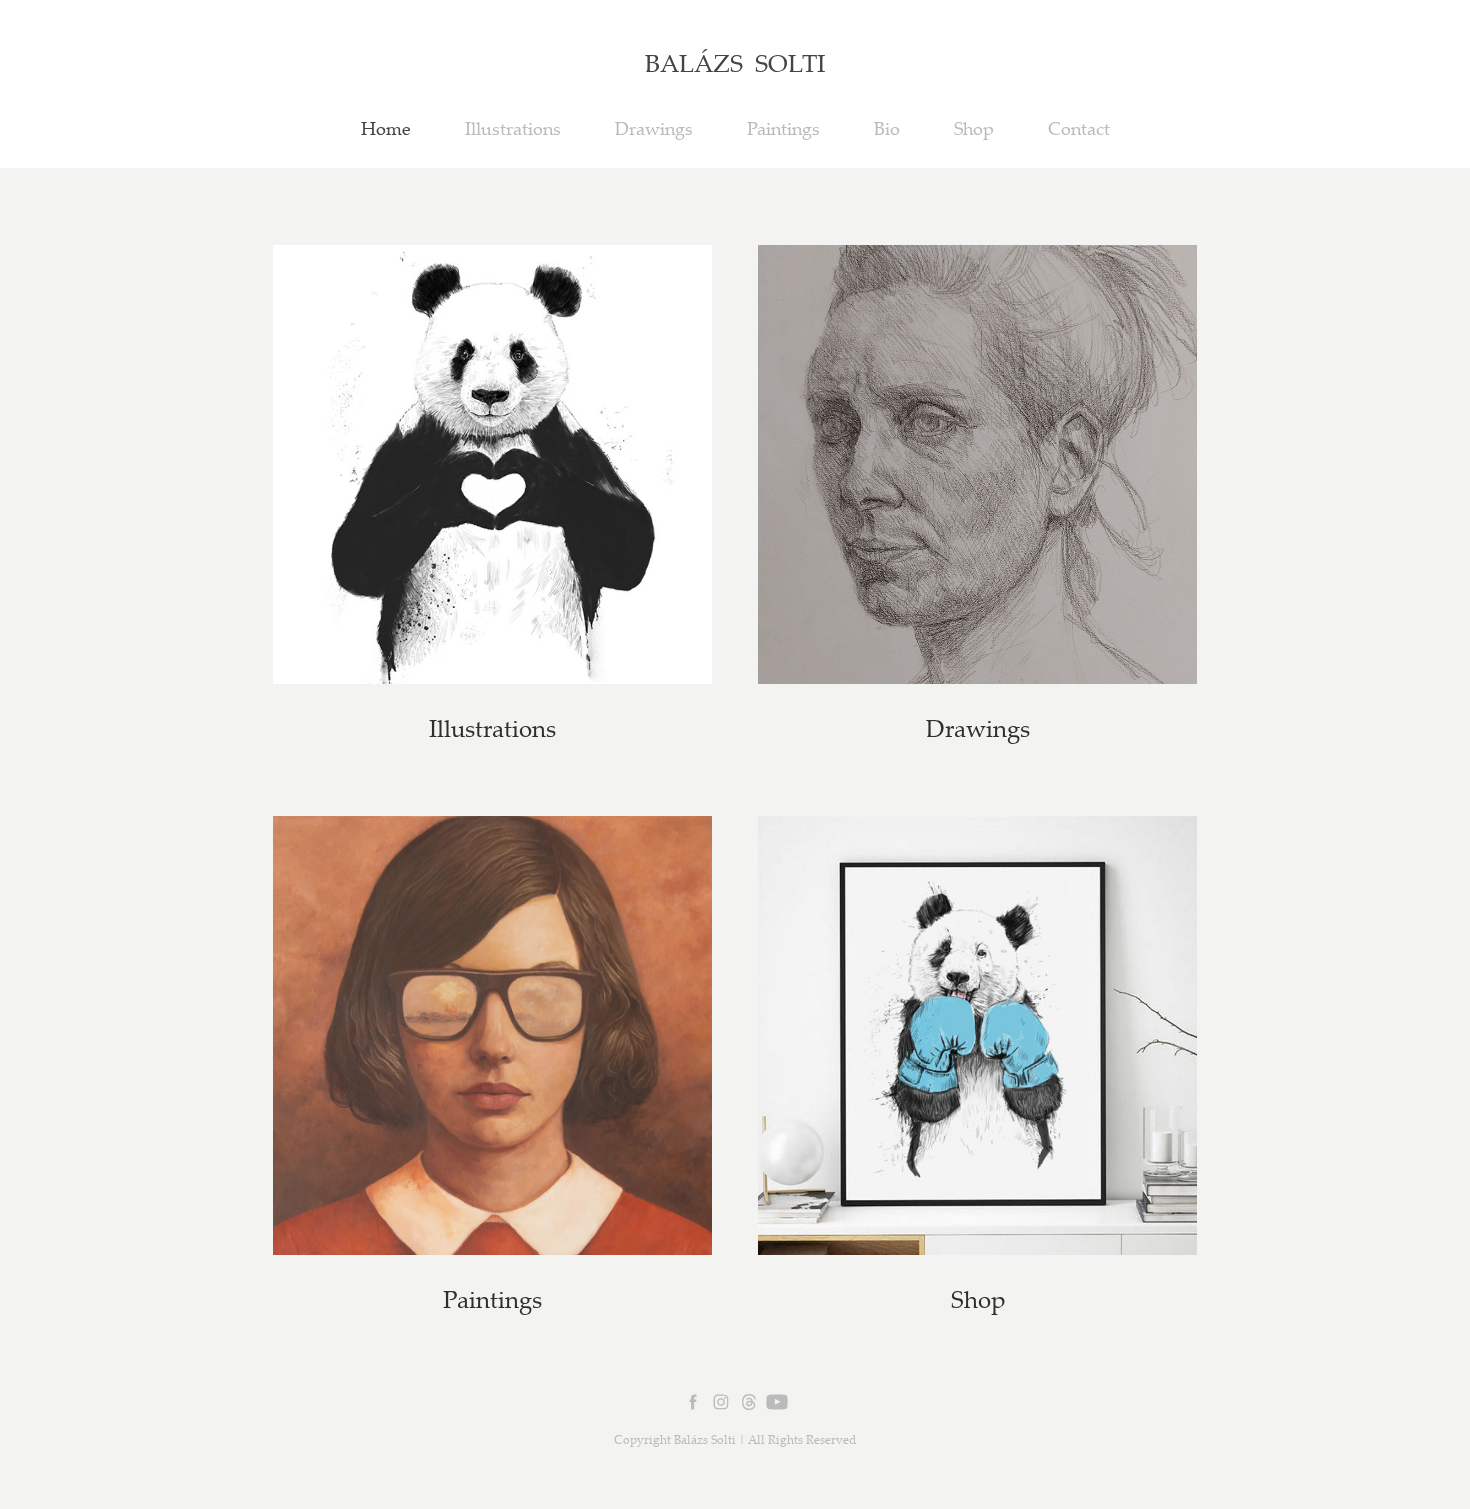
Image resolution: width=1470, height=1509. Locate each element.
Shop (974, 128)
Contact (1079, 128)
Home (386, 128)
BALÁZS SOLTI (735, 62)
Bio (887, 128)
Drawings (654, 128)
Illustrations (513, 128)
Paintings (783, 128)
